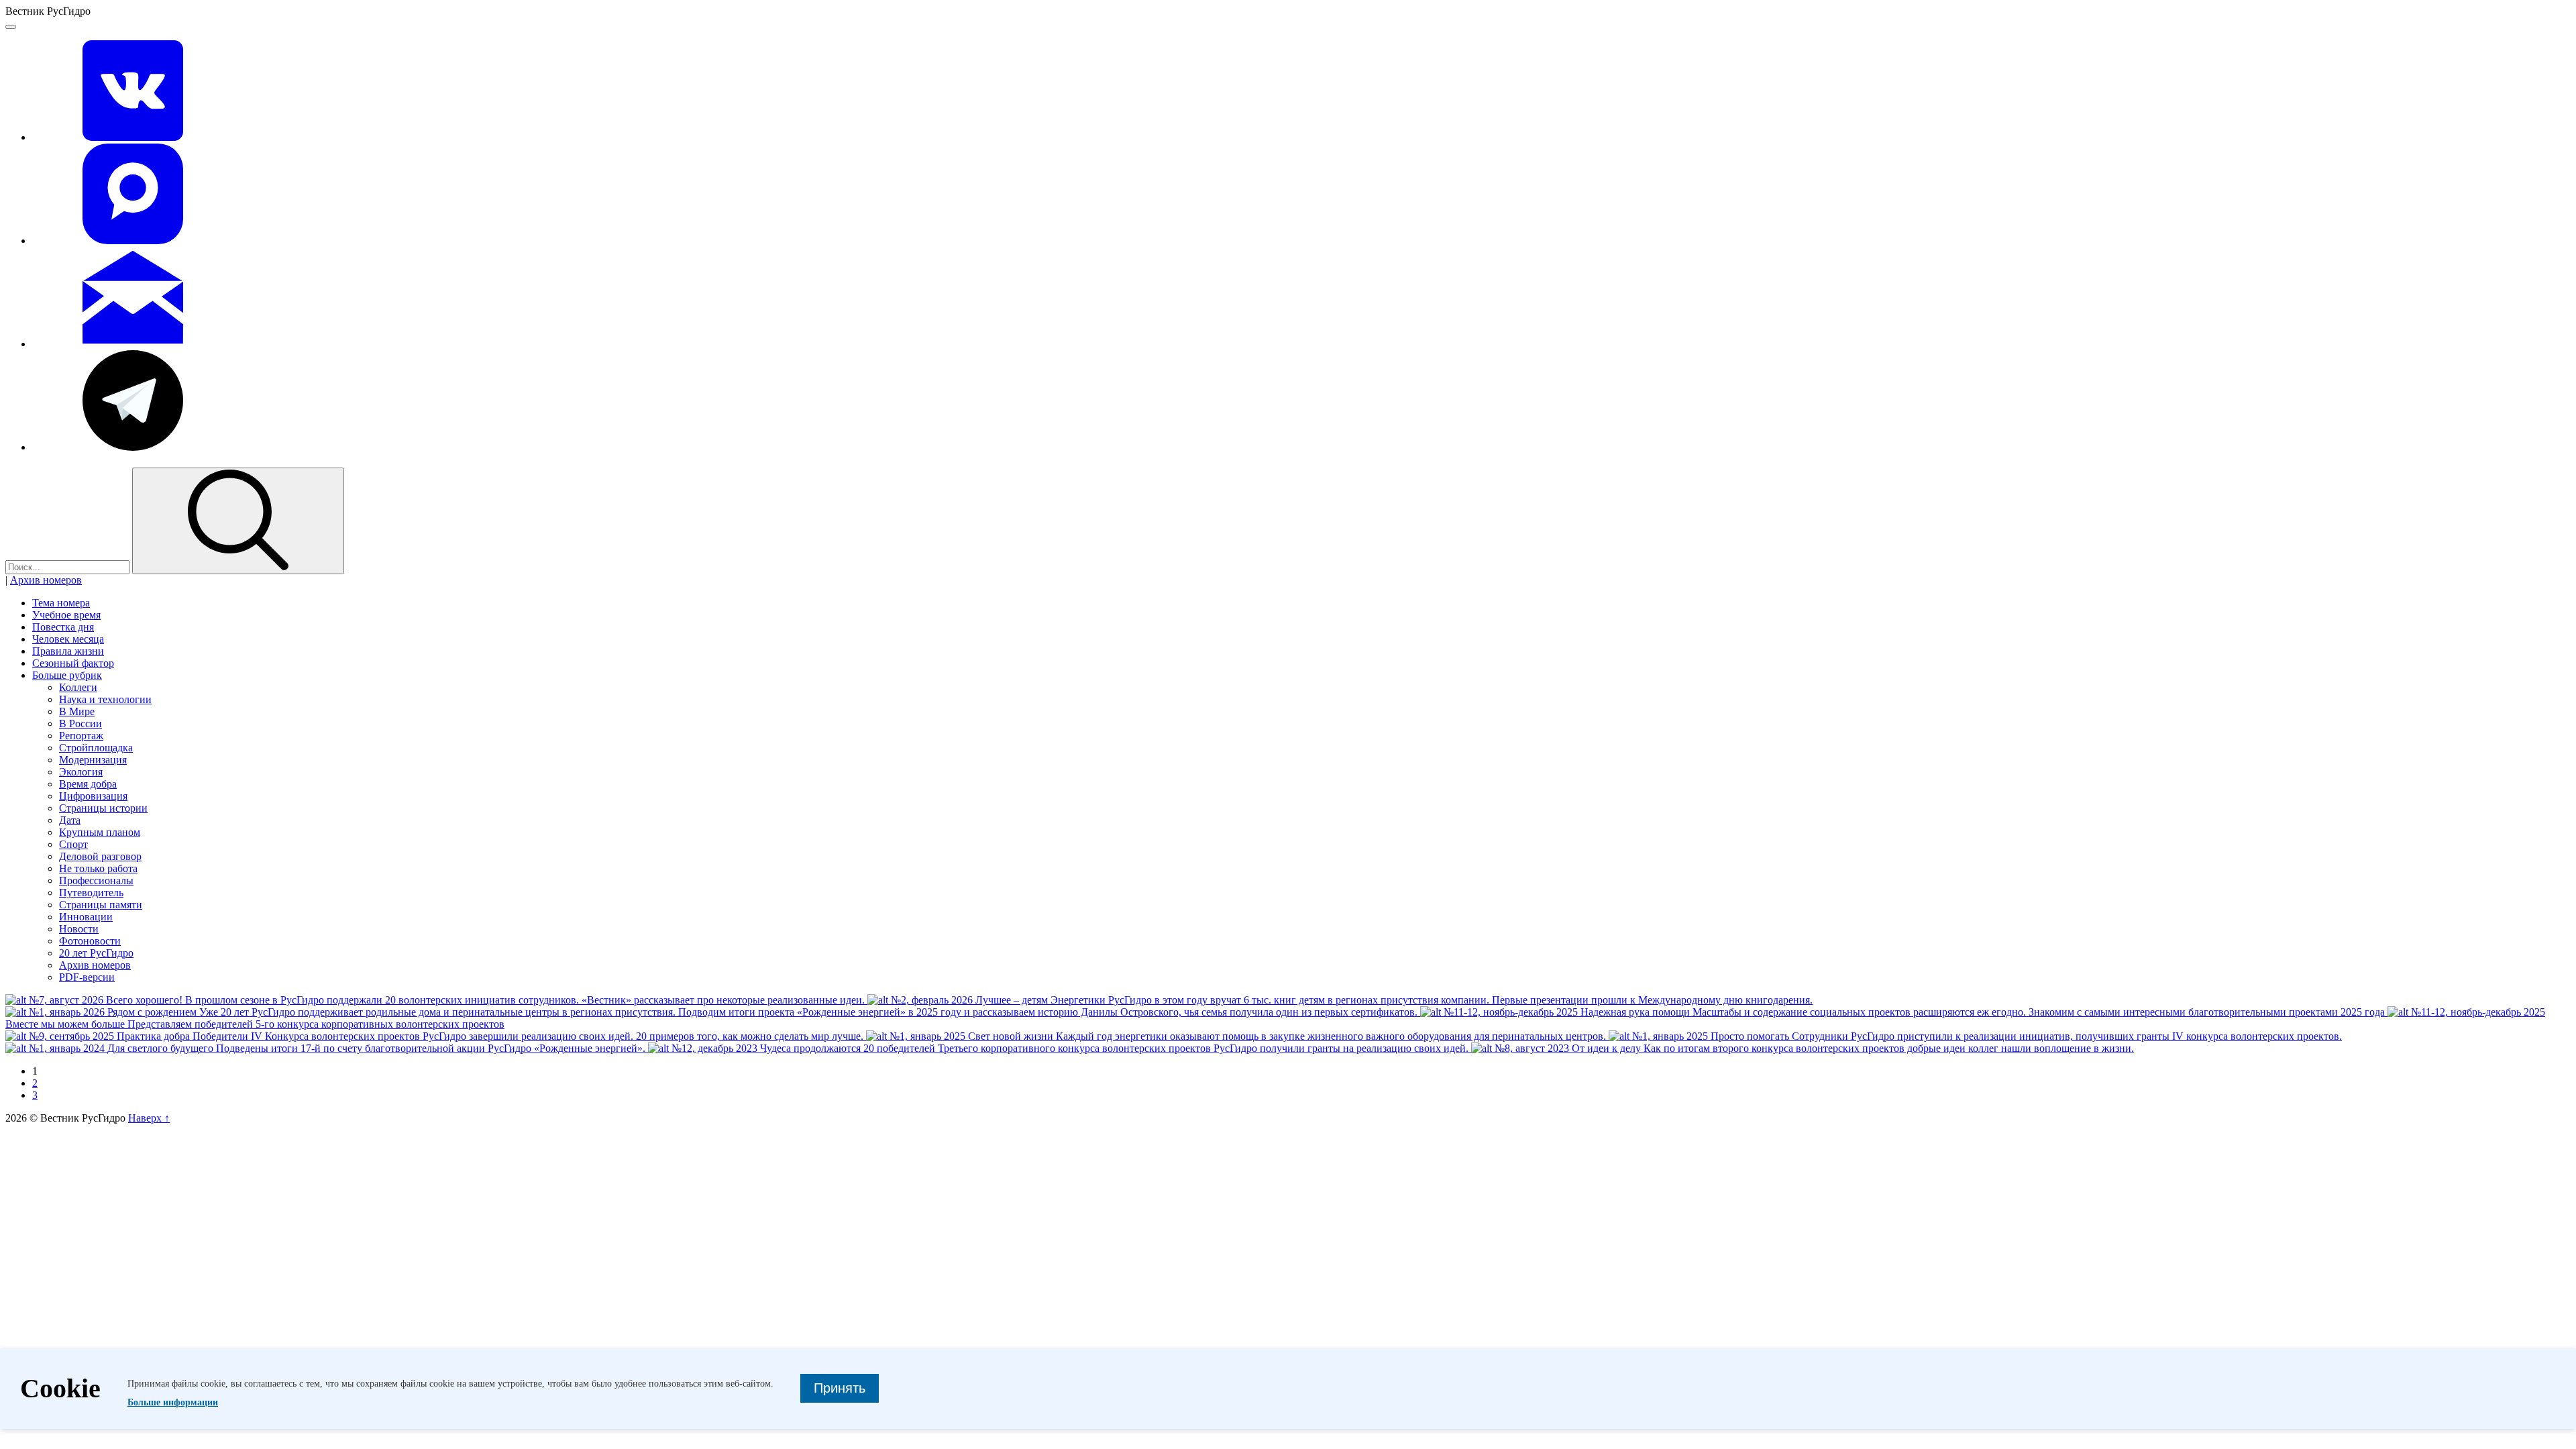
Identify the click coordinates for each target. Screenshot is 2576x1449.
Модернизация (93, 760)
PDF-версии (87, 977)
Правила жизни (68, 651)
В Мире (77, 711)
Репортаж (81, 736)
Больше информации (173, 1402)
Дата (70, 820)
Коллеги (78, 687)
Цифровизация (93, 796)
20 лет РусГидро (96, 953)
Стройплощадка (96, 748)
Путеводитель (91, 893)
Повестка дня (63, 627)
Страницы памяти (101, 905)
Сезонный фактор (73, 663)
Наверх (149, 1118)
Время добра (88, 784)
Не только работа (98, 868)
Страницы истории (103, 808)
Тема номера (61, 603)
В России (80, 723)
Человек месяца (68, 639)
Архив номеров (46, 580)
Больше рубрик (67, 675)
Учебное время (66, 615)
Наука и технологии (105, 699)
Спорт (73, 844)
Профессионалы (96, 880)
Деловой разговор (100, 856)
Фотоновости (90, 941)
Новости (79, 929)
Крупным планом (100, 832)
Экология (81, 772)
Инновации (86, 917)
